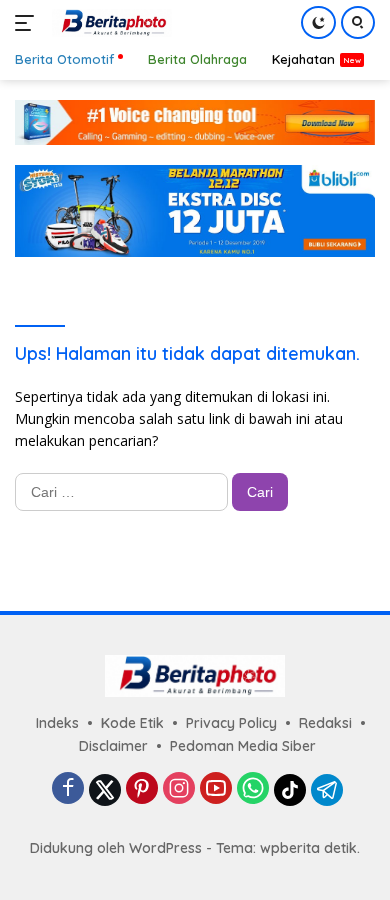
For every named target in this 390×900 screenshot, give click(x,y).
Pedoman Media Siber (243, 746)
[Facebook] (68, 789)
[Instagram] (179, 789)
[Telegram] (327, 790)
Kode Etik (132, 723)
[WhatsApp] (253, 789)
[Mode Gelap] (318, 22)
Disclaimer (113, 746)
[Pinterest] (142, 789)
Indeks (57, 723)
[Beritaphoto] (109, 23)
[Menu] (28, 23)
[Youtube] (216, 789)
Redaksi (325, 723)
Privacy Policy (231, 723)
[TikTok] (290, 790)
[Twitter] (105, 790)
